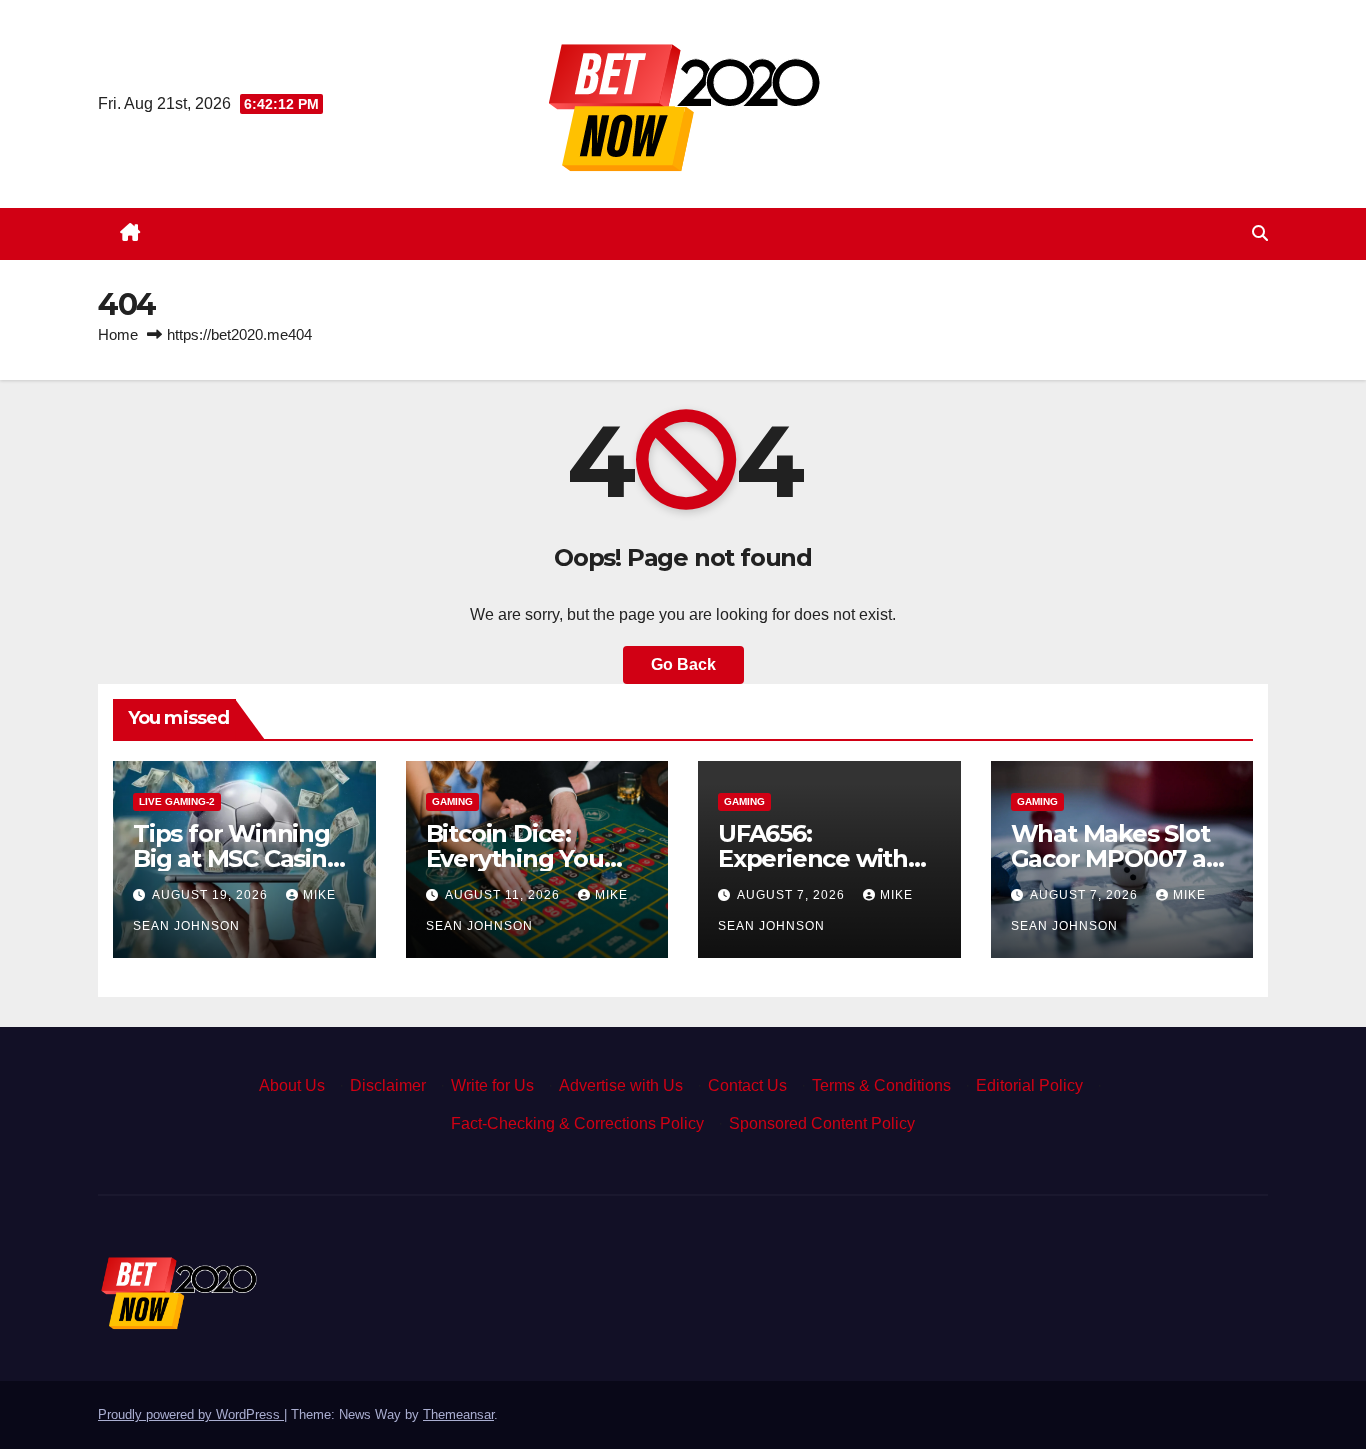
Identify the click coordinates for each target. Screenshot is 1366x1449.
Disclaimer (388, 1085)
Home (118, 334)
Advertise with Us (621, 1085)
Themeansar (458, 1414)
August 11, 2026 (504, 895)
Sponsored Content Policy (822, 1123)
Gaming (452, 801)
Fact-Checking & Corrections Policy (577, 1123)
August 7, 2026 (793, 895)
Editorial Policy (1029, 1085)
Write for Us (492, 1085)
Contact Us (747, 1085)
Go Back (683, 664)
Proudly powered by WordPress (191, 1414)
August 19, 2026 (212, 895)
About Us (292, 1085)
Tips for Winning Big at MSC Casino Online (237, 858)
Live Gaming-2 (177, 801)
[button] (1260, 233)
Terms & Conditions (881, 1085)
